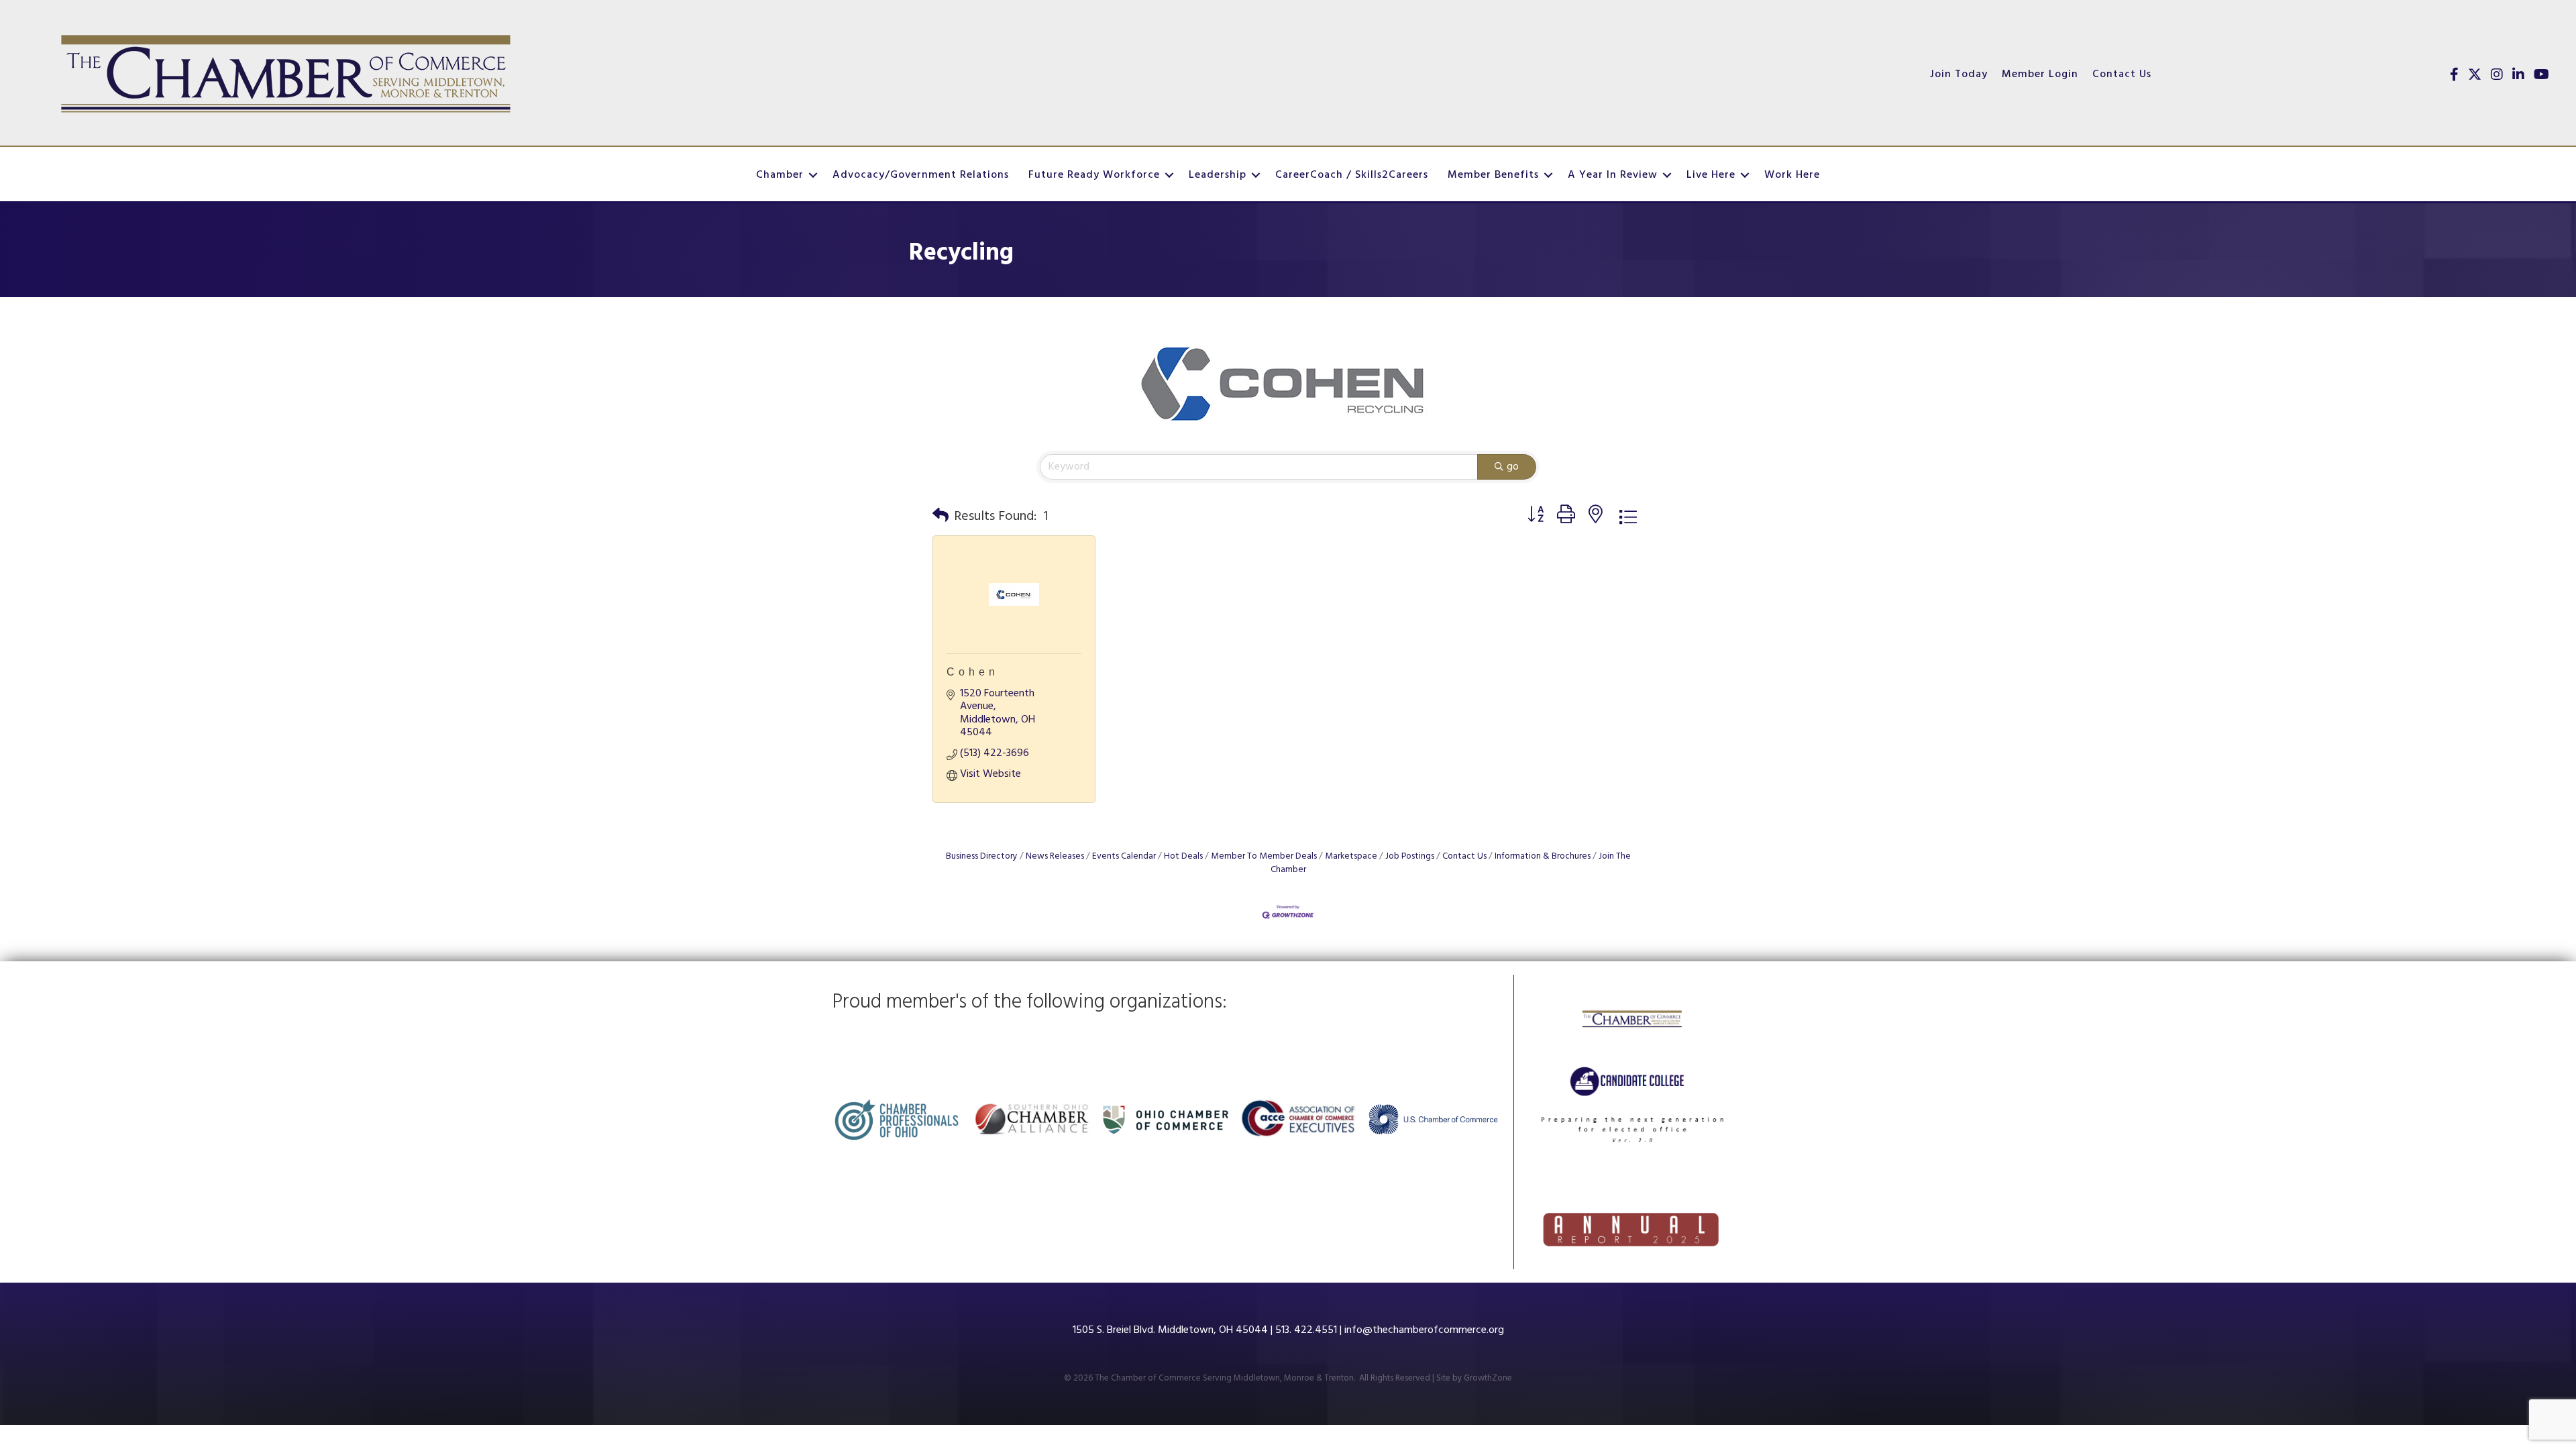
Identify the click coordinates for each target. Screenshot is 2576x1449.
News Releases (1055, 856)
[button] (941, 517)
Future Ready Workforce (1094, 175)
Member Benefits (1493, 175)
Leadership (1218, 175)
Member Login (2040, 74)
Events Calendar (1124, 856)
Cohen (973, 672)
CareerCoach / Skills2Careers (1352, 175)
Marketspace (1351, 856)
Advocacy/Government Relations (921, 175)
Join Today (1959, 74)
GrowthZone (1488, 1378)
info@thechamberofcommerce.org (1424, 1330)
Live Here (1711, 175)
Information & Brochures (1543, 856)
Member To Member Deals (1264, 856)
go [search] (1513, 467)
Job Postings (1410, 856)
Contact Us (2122, 74)
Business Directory (982, 856)
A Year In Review (1613, 175)
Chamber (780, 175)
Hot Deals (1183, 856)
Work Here (1792, 175)
